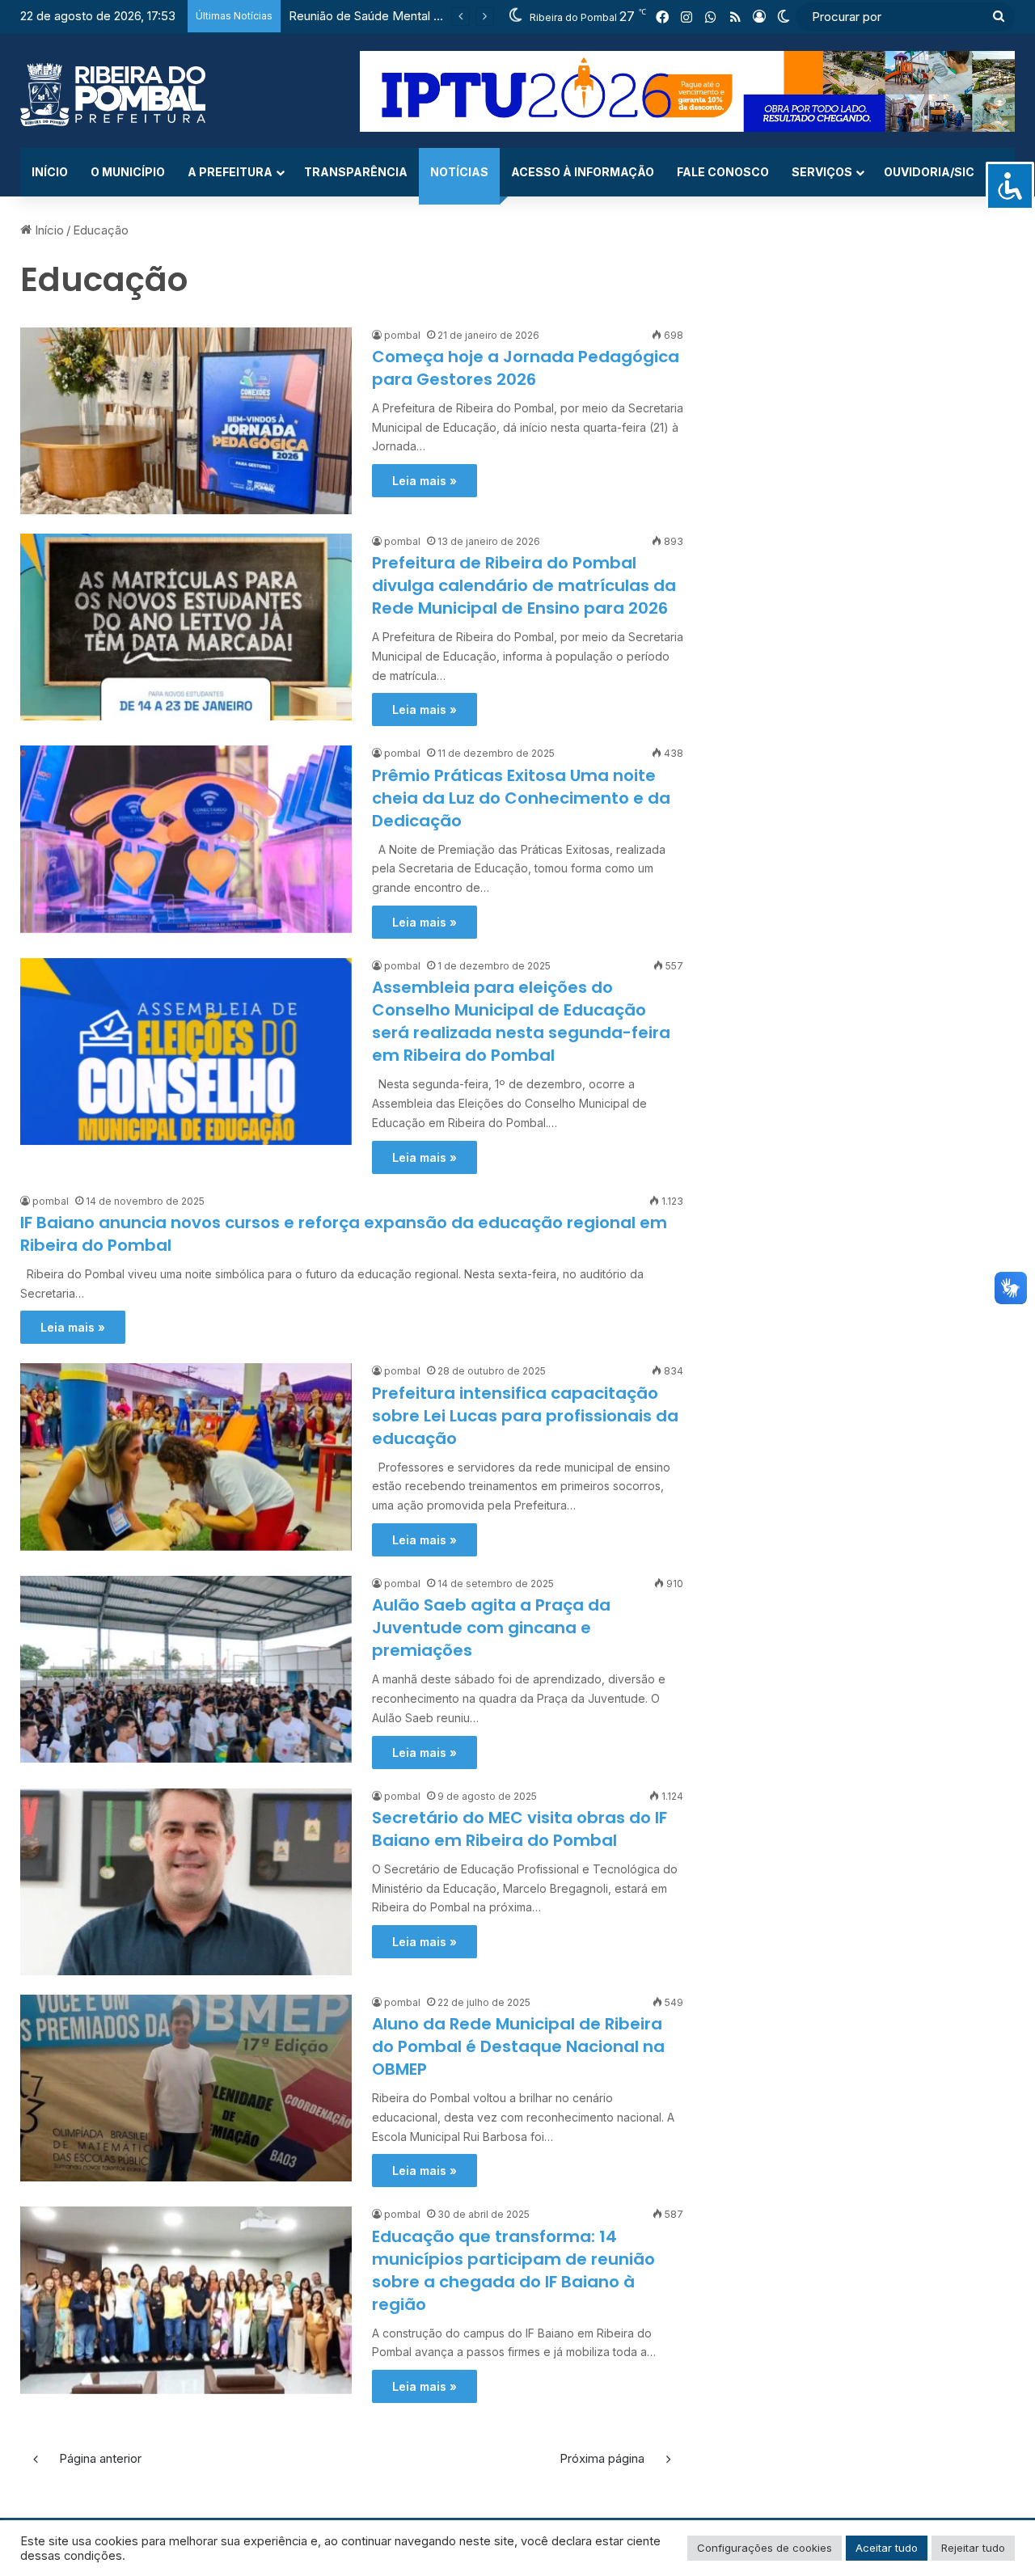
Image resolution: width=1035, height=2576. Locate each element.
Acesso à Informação (583, 172)
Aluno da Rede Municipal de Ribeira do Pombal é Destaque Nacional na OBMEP (518, 2046)
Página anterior (100, 2458)
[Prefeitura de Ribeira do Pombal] (113, 95)
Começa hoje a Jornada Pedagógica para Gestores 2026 (526, 368)
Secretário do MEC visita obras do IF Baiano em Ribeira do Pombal (520, 1829)
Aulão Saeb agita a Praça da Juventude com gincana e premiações (491, 1628)
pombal (402, 335)
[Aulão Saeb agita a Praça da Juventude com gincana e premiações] (186, 1669)
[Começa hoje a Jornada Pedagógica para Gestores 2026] (186, 421)
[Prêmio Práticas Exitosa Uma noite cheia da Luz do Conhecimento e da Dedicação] (186, 839)
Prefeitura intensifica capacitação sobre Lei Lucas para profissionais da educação (525, 1416)
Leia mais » (425, 481)
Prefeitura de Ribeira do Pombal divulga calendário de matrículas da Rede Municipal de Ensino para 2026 (524, 585)
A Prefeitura (230, 172)
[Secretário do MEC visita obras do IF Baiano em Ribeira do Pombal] (186, 1882)
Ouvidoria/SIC (929, 172)
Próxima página (602, 2458)
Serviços (822, 172)
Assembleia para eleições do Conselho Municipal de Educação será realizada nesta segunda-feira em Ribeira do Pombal (521, 1021)
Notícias (459, 172)
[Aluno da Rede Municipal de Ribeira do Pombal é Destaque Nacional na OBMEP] (186, 2088)
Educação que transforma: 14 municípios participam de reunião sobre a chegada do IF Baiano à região (513, 2270)
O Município (128, 172)
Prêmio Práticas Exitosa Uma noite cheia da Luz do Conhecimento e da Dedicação (521, 798)
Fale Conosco (723, 172)
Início (50, 172)
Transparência (356, 172)
